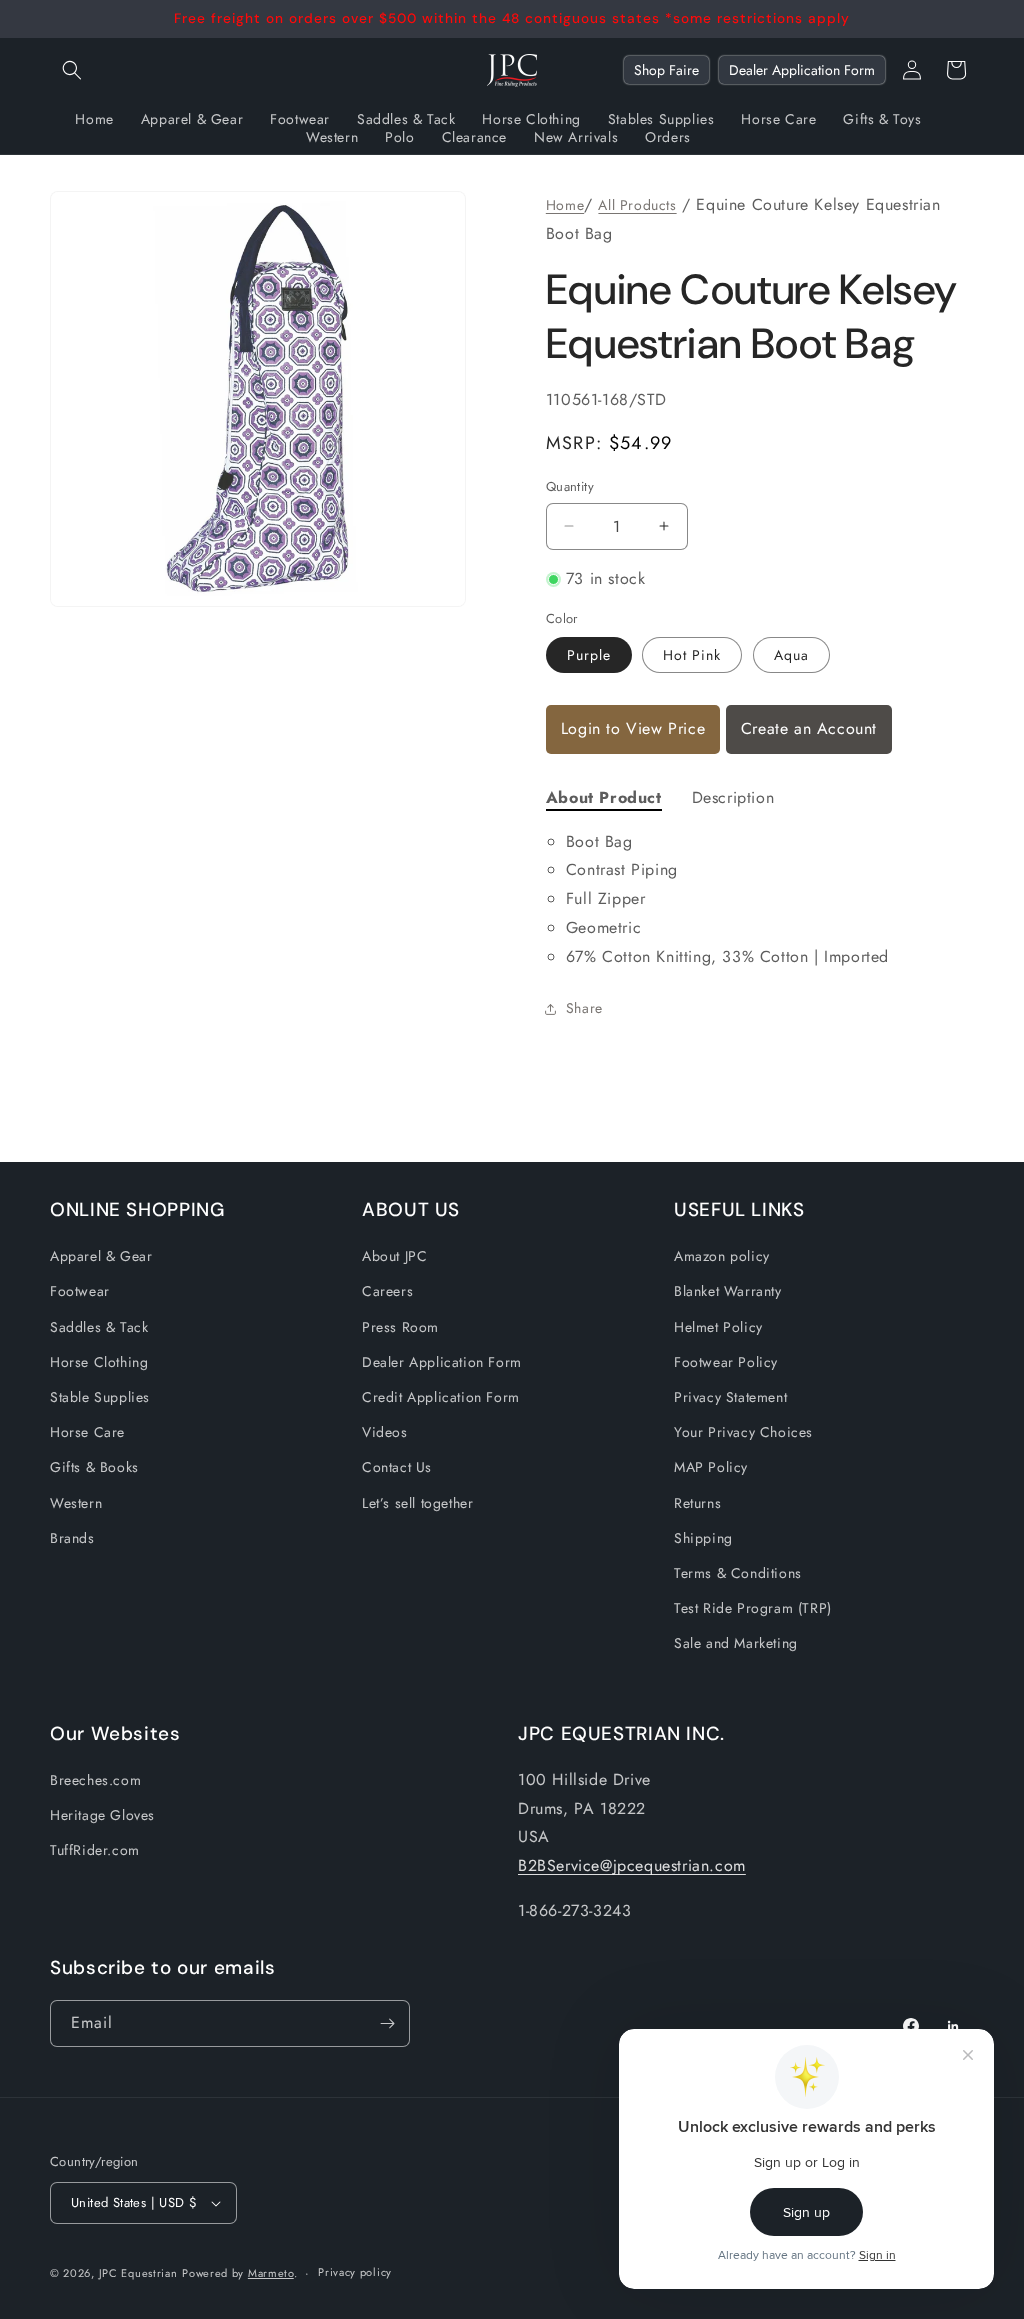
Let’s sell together (417, 1503)
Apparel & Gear (101, 1256)
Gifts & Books (94, 1467)
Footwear (80, 1291)
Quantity (570, 486)
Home (565, 205)
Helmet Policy (718, 1327)
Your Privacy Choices (743, 1432)
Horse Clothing (99, 1362)
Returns (697, 1503)
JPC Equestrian (138, 2273)
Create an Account (809, 728)
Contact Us (397, 1467)
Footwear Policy (726, 1362)
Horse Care (87, 1432)
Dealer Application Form (802, 70)
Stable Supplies (100, 1397)
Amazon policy (722, 1256)
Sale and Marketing (736, 1643)
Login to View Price (633, 728)
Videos (385, 1432)
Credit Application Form (441, 1397)
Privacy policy (355, 2272)
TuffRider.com (95, 1850)
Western (76, 1503)
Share (584, 1008)
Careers (387, 1291)
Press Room (400, 1327)
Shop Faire (666, 70)
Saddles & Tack (99, 1327)
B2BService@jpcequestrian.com (632, 1865)
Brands (72, 1538)
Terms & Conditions (738, 1573)
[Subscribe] (387, 2023)
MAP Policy (711, 1467)
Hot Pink (692, 655)
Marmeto (271, 2273)
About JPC (394, 1256)
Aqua (791, 655)
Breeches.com (95, 1780)
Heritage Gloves (102, 1815)
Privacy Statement (730, 1397)
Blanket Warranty (728, 1291)
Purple (589, 655)
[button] (72, 70)
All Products (637, 205)
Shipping (703, 1538)
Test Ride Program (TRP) (753, 1608)
